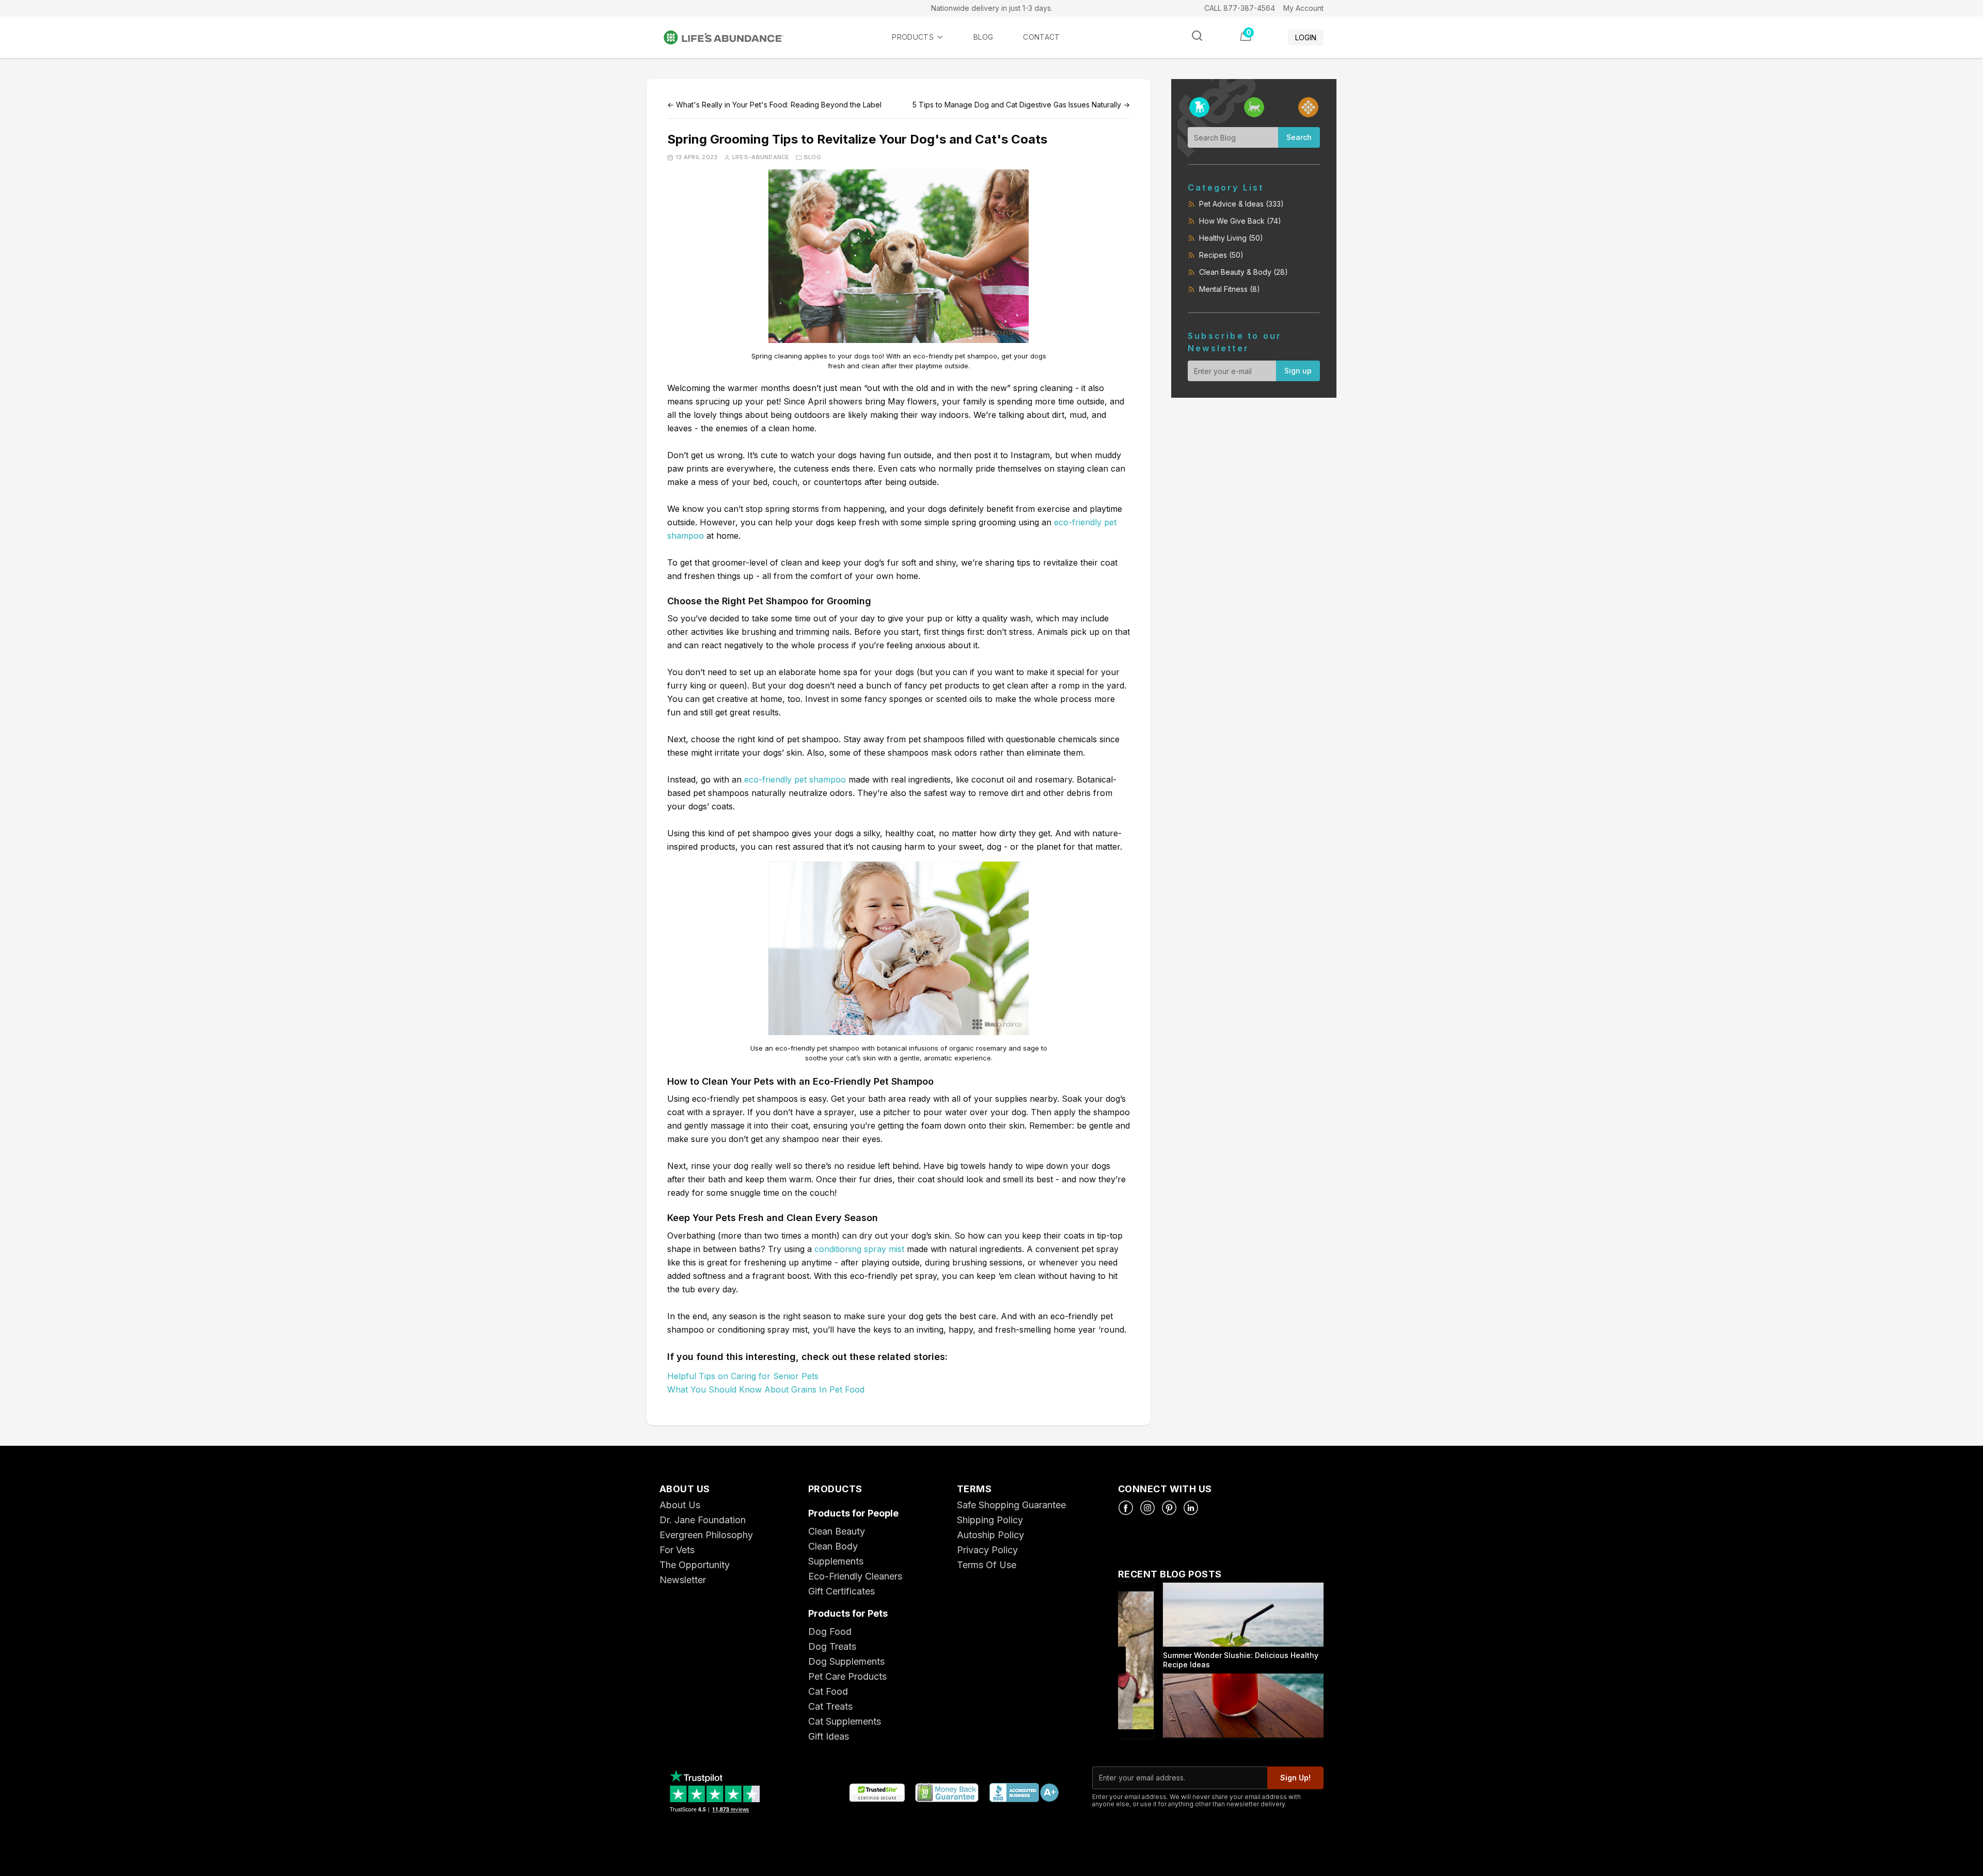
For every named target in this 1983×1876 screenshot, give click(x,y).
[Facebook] (1126, 1508)
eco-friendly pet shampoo (795, 779)
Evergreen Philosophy (706, 1535)
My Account (1303, 8)
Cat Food (828, 1691)
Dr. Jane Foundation (703, 1520)
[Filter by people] (1308, 107)
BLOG (983, 37)
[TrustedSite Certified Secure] (877, 1793)
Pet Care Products (847, 1676)
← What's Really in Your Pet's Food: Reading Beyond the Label (774, 105)
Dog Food (830, 1631)
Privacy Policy (987, 1550)
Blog (813, 157)
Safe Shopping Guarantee (1011, 1505)
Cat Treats (830, 1706)
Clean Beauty (837, 1531)
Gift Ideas (829, 1736)
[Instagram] (1147, 1508)
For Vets (677, 1550)
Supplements (836, 1561)
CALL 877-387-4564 (1240, 8)
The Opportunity (695, 1565)
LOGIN (1306, 37)
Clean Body (833, 1546)
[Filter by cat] (1254, 107)
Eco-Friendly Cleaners (855, 1576)
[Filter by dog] (1199, 107)
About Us (680, 1505)
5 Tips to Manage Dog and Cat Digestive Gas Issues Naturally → (1021, 105)
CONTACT (1041, 37)
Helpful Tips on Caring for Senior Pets (743, 1376)
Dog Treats (832, 1646)
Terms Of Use (987, 1565)
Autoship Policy (990, 1535)
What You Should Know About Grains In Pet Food (766, 1389)
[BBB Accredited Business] (1024, 1793)
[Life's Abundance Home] (732, 37)
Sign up (1298, 371)
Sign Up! (1295, 1778)
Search (1299, 137)
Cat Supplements (845, 1721)
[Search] (1197, 36)
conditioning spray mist (859, 1249)
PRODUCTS (913, 37)
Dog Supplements (846, 1661)
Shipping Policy (990, 1520)
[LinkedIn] (1191, 1508)
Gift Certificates (841, 1591)
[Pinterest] (1169, 1508)
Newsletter (683, 1580)
